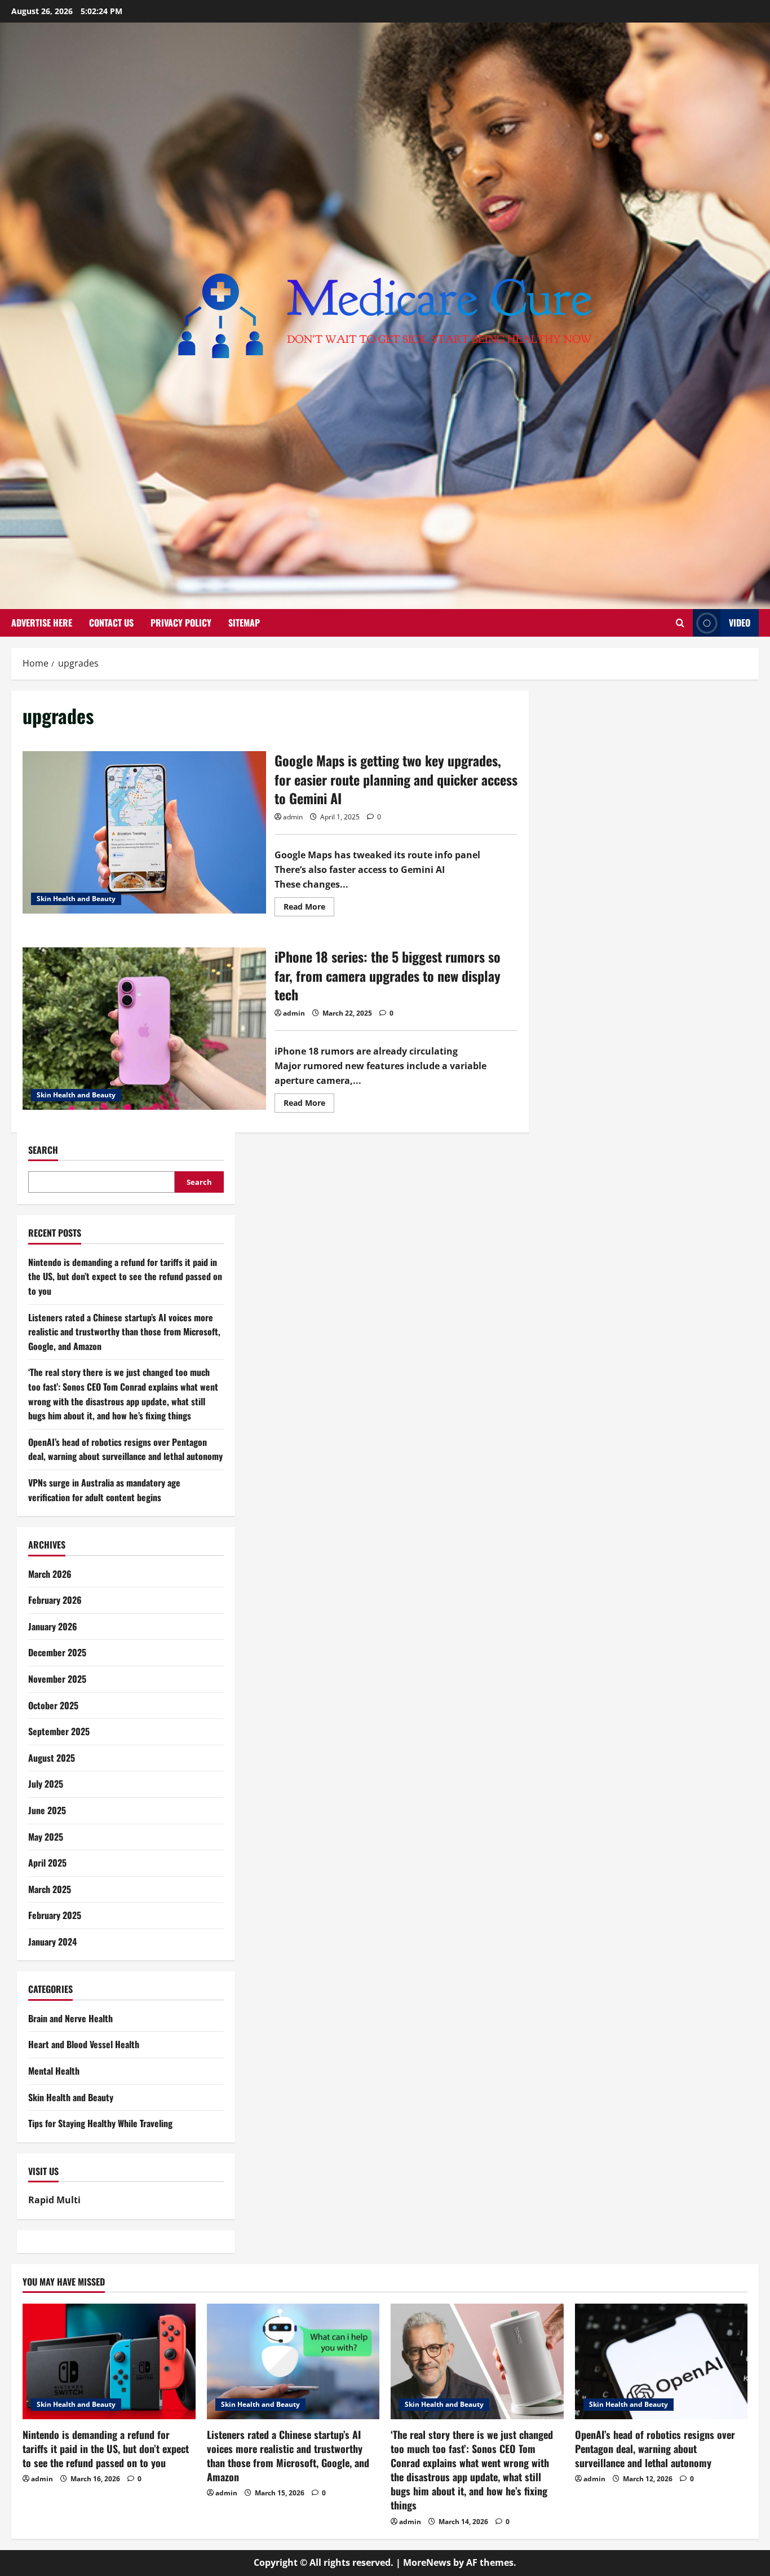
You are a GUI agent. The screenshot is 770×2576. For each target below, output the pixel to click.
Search (43, 1150)
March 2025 (50, 1889)
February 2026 (55, 1600)
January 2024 (52, 1942)
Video (740, 623)
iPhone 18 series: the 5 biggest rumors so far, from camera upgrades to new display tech (144, 1029)
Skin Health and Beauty (76, 899)
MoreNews (427, 2562)
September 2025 (59, 1731)
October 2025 (53, 1705)
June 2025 (47, 1810)
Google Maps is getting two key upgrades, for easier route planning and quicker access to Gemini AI (144, 832)
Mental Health (54, 2071)
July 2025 (46, 1784)
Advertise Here (42, 623)
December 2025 (57, 1652)
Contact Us (111, 623)
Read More (309, 908)
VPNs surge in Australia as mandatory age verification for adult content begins (104, 1490)
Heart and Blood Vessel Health (84, 2044)
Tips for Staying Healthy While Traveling (100, 2123)
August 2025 (52, 1758)
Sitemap (244, 623)
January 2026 (53, 1626)
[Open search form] (680, 623)
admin (293, 817)
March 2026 (50, 1574)
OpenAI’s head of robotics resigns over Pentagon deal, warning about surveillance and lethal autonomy (125, 1449)
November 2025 (57, 1679)
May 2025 (46, 1837)
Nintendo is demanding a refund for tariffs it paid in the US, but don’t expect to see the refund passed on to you (125, 1276)
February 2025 (55, 1915)
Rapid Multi (54, 2200)
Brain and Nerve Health (70, 2018)
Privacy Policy (181, 623)
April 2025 (47, 1863)
